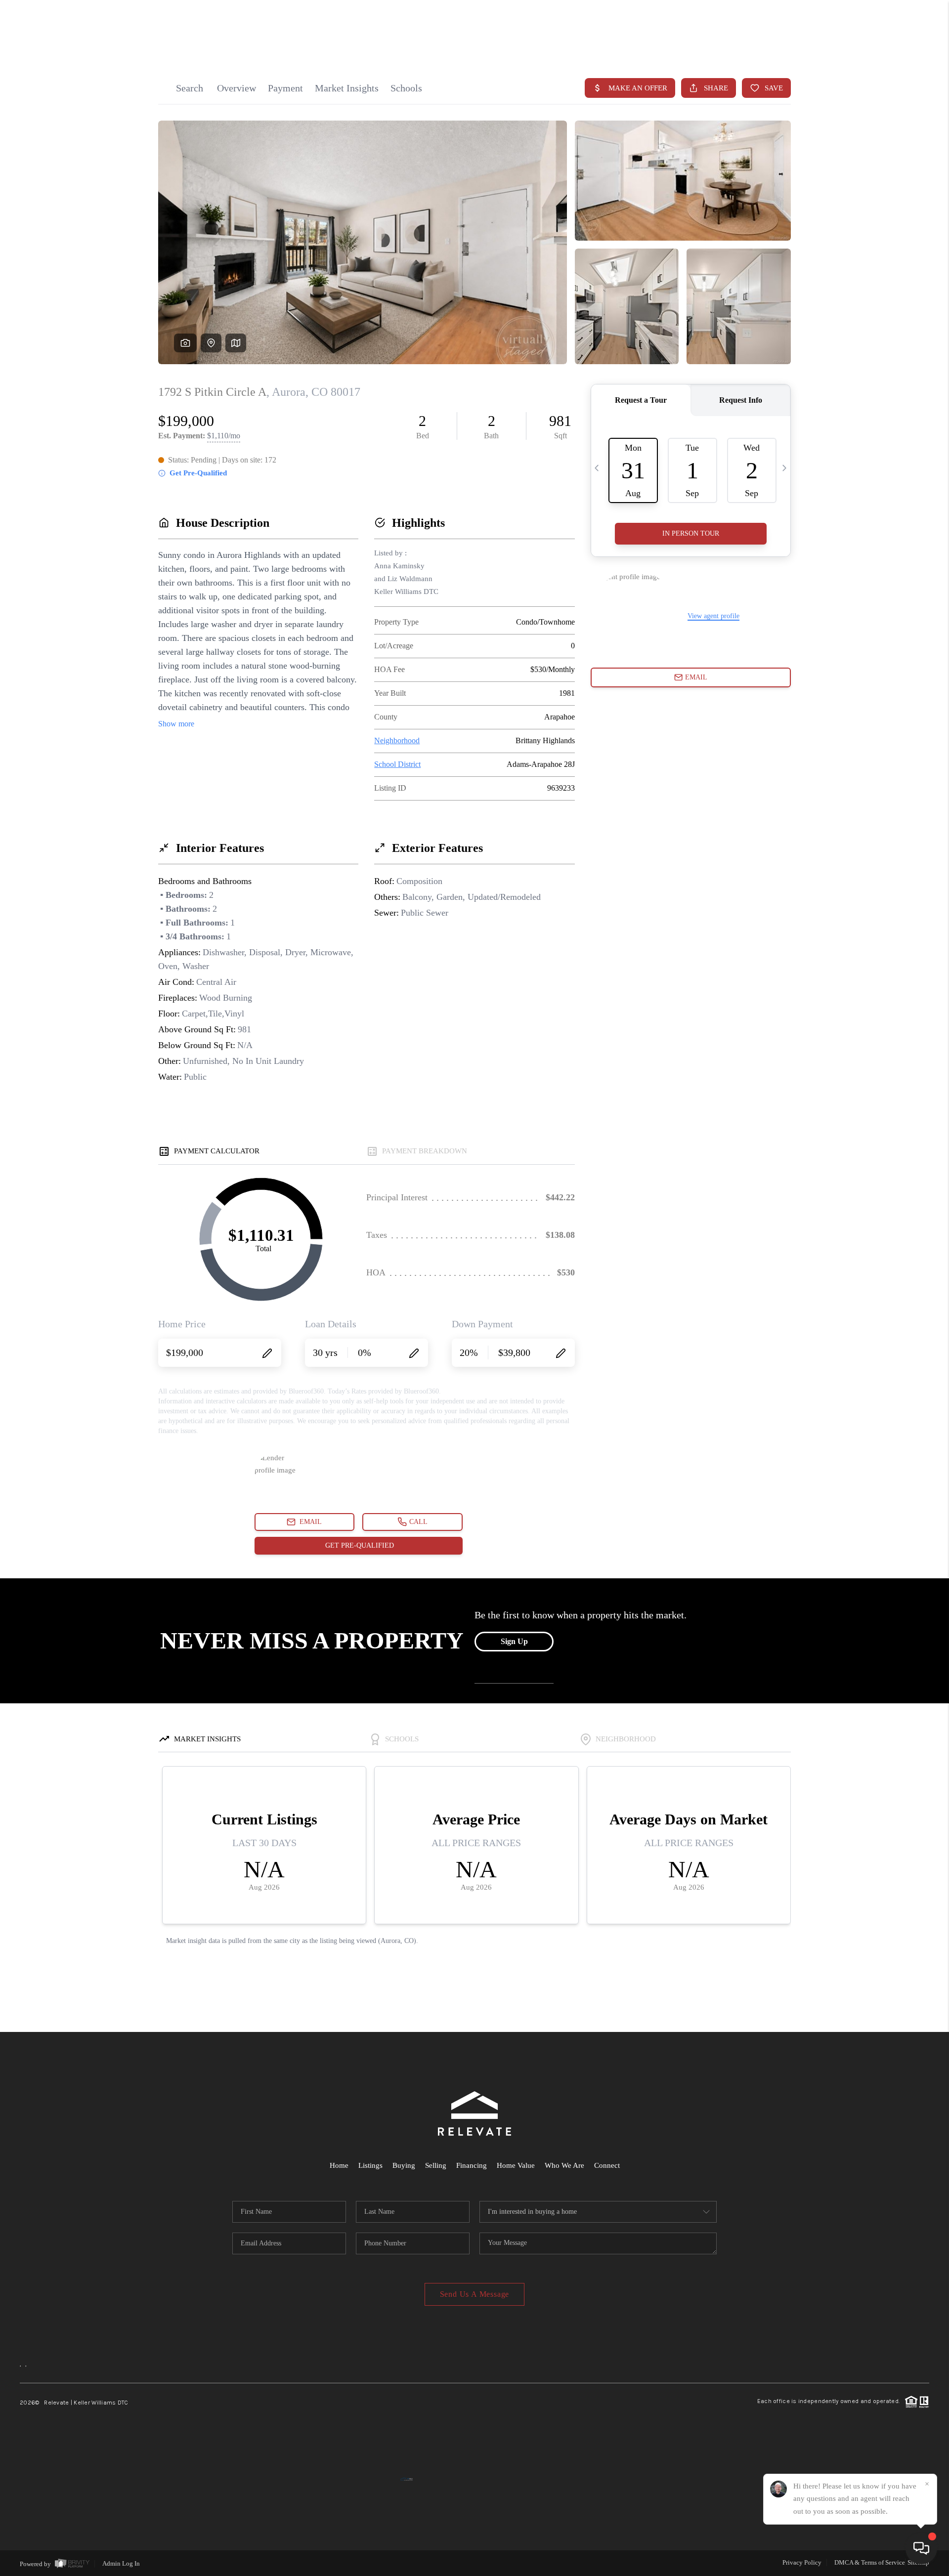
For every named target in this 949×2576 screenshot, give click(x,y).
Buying (404, 2165)
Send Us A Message (475, 2294)
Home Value (516, 2165)
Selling (436, 2165)
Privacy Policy (802, 2562)
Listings (370, 2165)
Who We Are (564, 2165)
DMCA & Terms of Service (870, 2562)
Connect (607, 2165)
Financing (472, 2165)
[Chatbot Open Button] (921, 2548)
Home (339, 2165)
